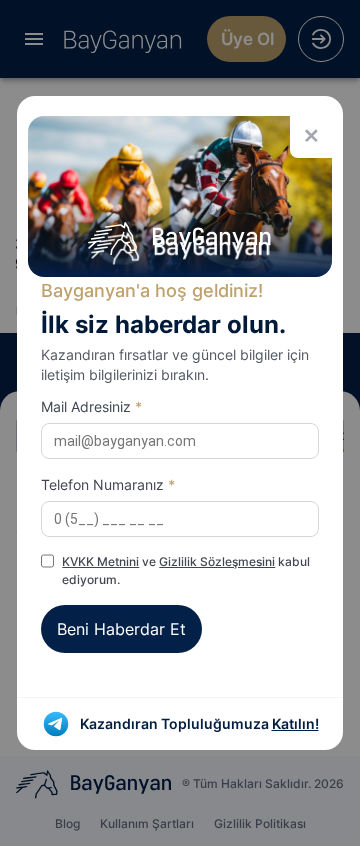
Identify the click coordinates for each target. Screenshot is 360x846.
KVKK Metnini (100, 561)
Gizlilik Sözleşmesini (217, 561)
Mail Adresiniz (91, 406)
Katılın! (295, 723)
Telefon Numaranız (108, 484)
